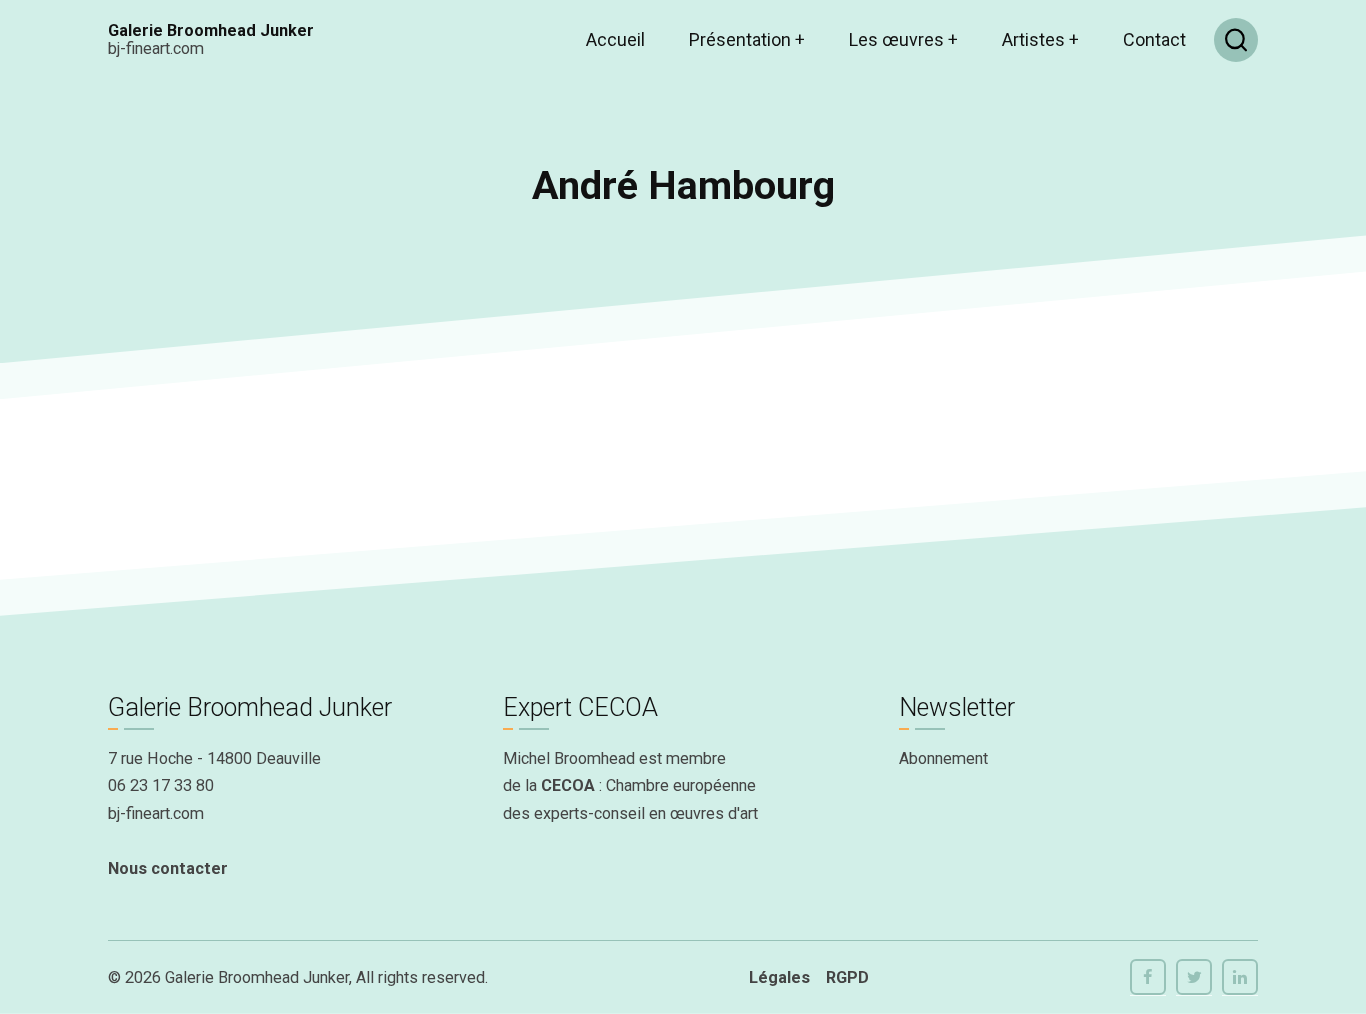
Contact (1154, 39)
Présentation (747, 39)
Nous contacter (168, 868)
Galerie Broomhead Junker (211, 30)
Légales (779, 977)
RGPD (847, 977)
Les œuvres (903, 39)
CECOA (568, 785)
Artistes (1040, 39)
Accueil (615, 39)
